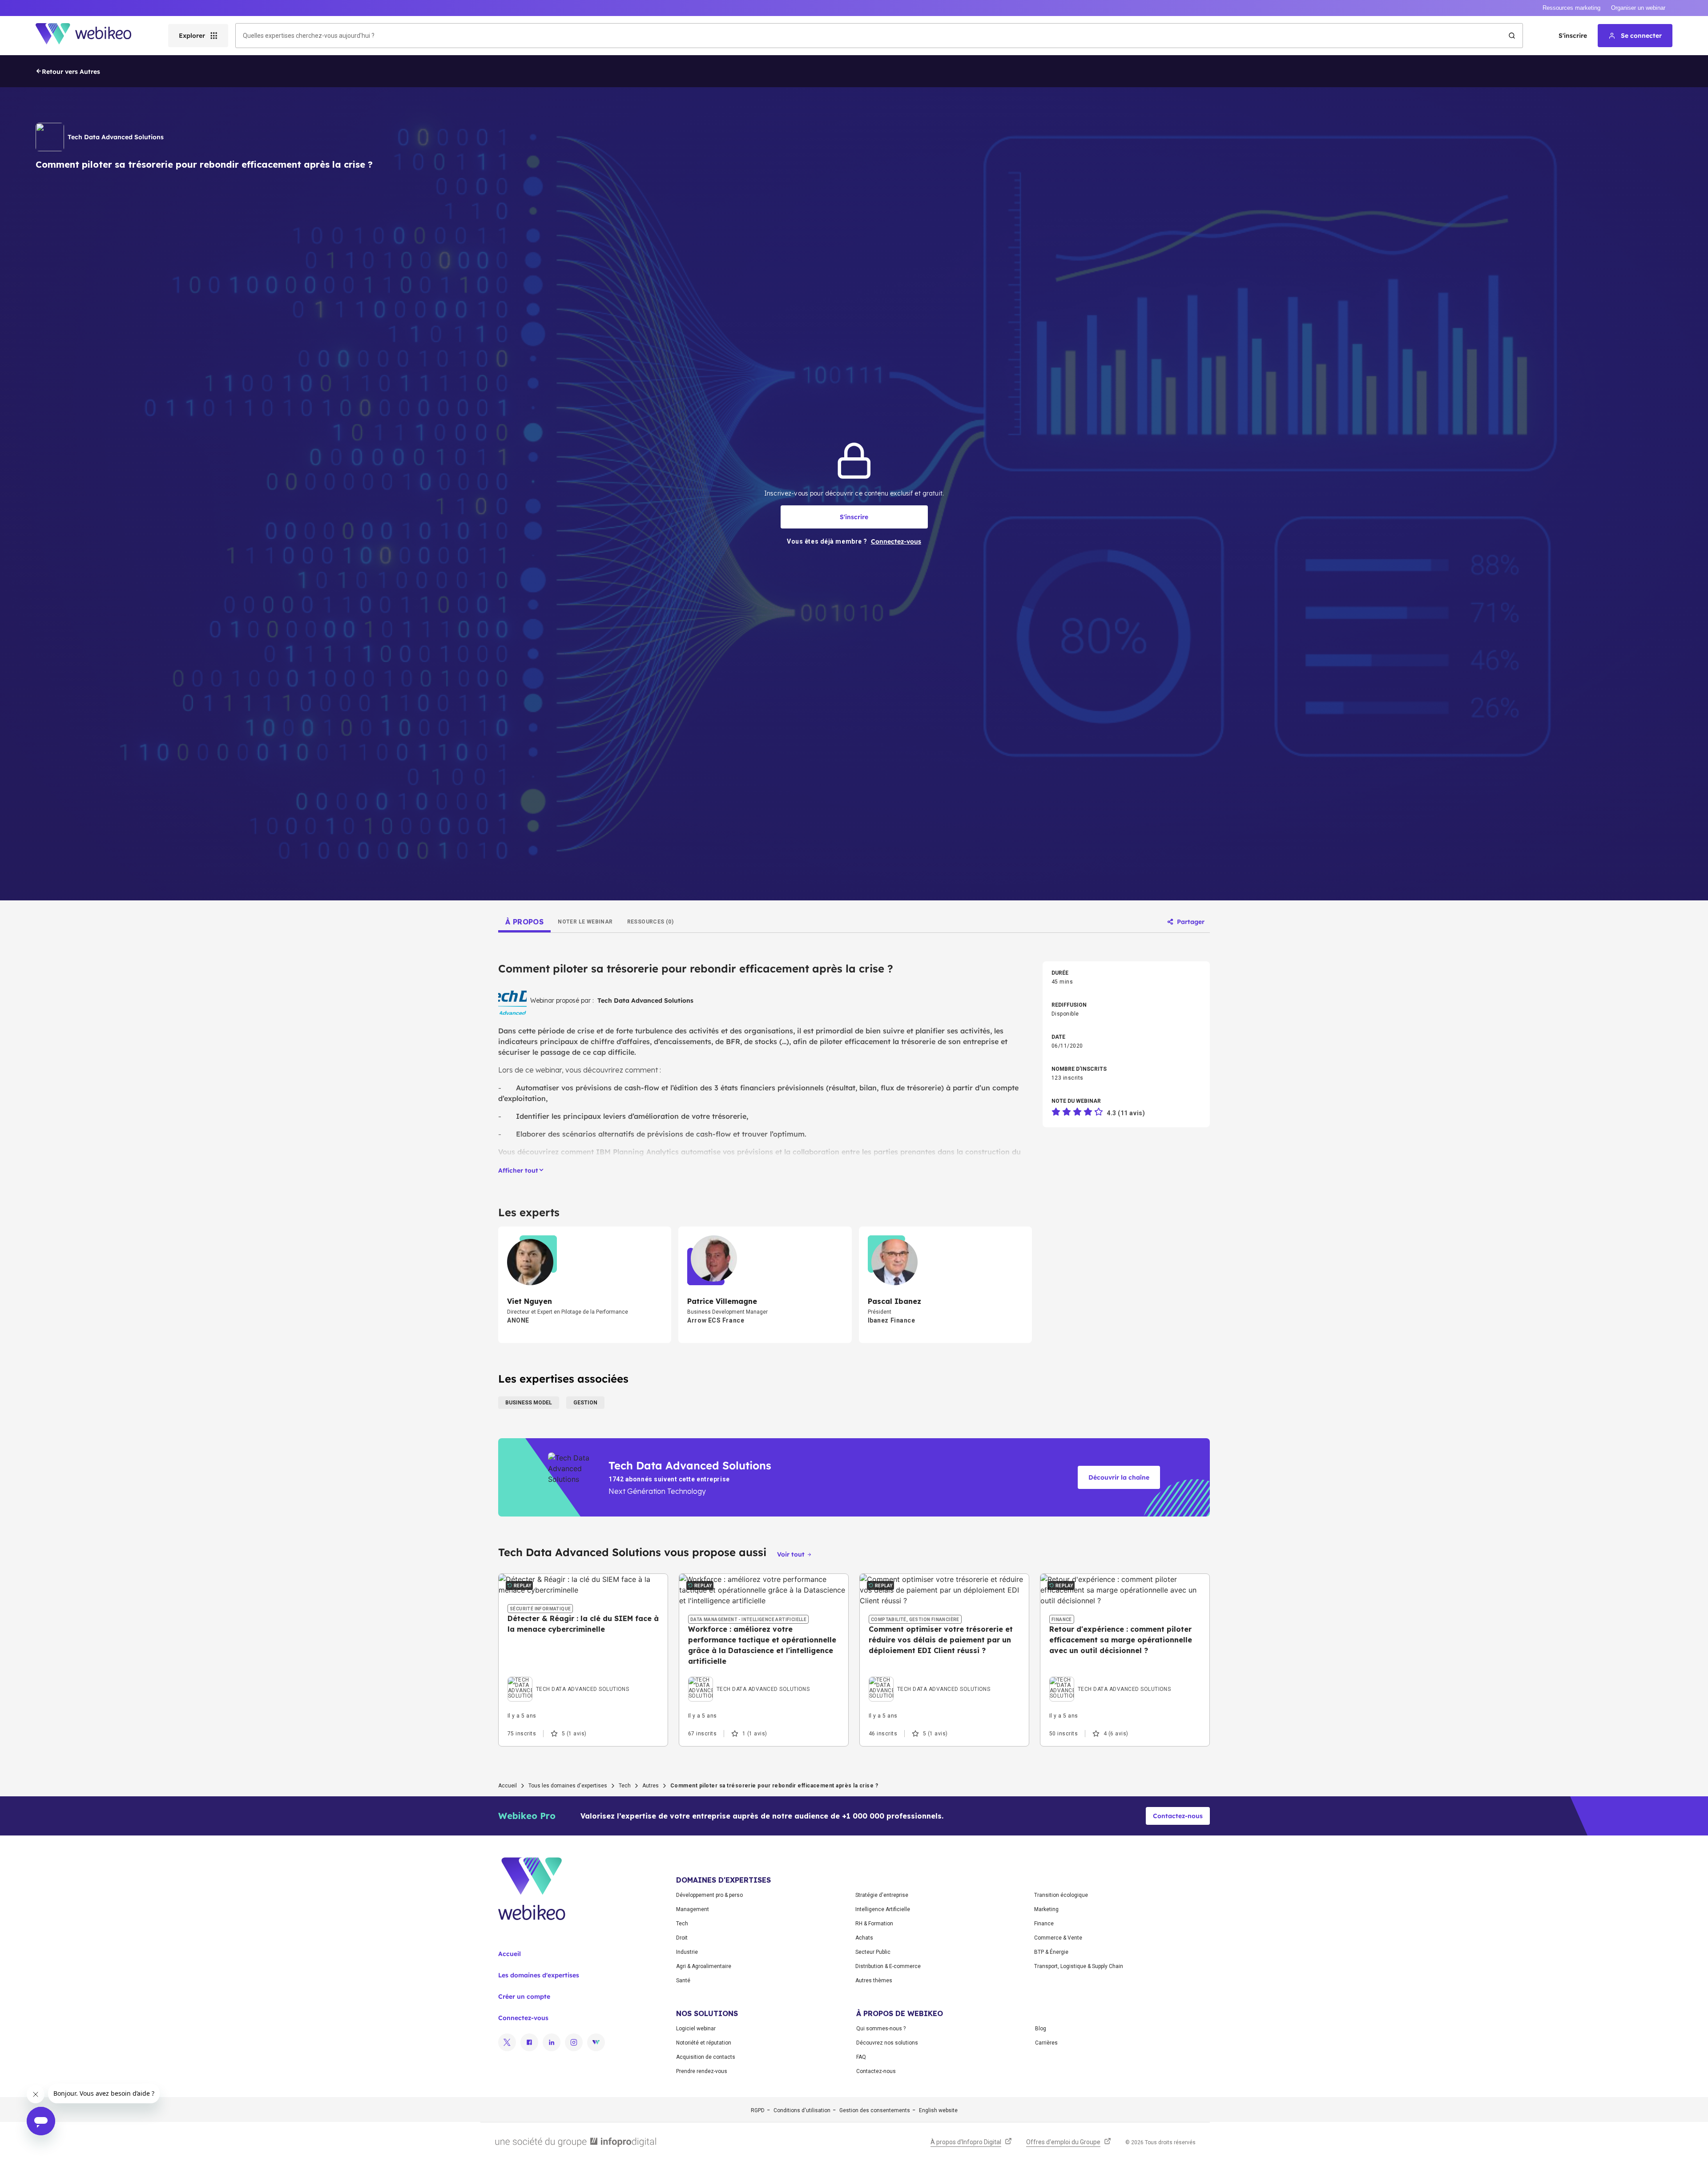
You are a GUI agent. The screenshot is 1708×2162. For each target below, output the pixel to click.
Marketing (1046, 1909)
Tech (625, 1786)
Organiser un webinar (1638, 8)
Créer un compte (524, 1997)
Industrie (687, 1952)
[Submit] (1512, 36)
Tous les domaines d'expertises (568, 1786)
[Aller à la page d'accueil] (91, 36)
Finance (1044, 1924)
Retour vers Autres (71, 72)
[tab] (524, 922)
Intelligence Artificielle (883, 1909)
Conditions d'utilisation (802, 2110)
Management (693, 1909)
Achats (864, 1938)
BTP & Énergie (1051, 1952)
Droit (682, 1938)
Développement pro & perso (709, 1895)
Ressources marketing (1571, 8)
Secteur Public (873, 1952)
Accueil (508, 1786)
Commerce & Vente (1058, 1938)
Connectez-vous (523, 2018)
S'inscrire (1573, 36)
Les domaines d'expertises (539, 1975)
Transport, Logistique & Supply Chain (1079, 1966)
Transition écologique (1061, 1895)
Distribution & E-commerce (888, 1966)
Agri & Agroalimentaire (704, 1966)
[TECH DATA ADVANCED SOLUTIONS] (568, 1679)
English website (938, 2110)
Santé (683, 1980)
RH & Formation (874, 1924)
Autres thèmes (874, 1980)
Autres (651, 1786)
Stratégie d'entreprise (882, 1895)
